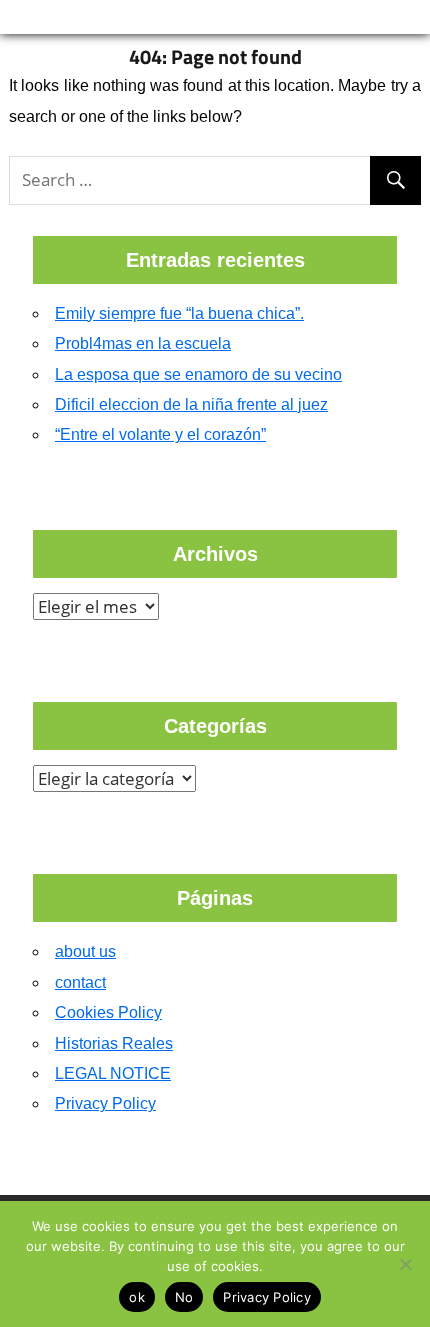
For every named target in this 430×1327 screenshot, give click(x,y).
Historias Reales (114, 1043)
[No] (405, 1264)
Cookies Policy (108, 1012)
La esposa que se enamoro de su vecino (198, 374)
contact (80, 982)
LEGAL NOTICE (113, 1073)
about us (85, 951)
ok (137, 1297)
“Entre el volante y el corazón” (160, 434)
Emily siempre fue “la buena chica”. (179, 313)
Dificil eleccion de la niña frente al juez (191, 404)
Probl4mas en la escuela (143, 343)
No (184, 1297)
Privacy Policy (105, 1103)
